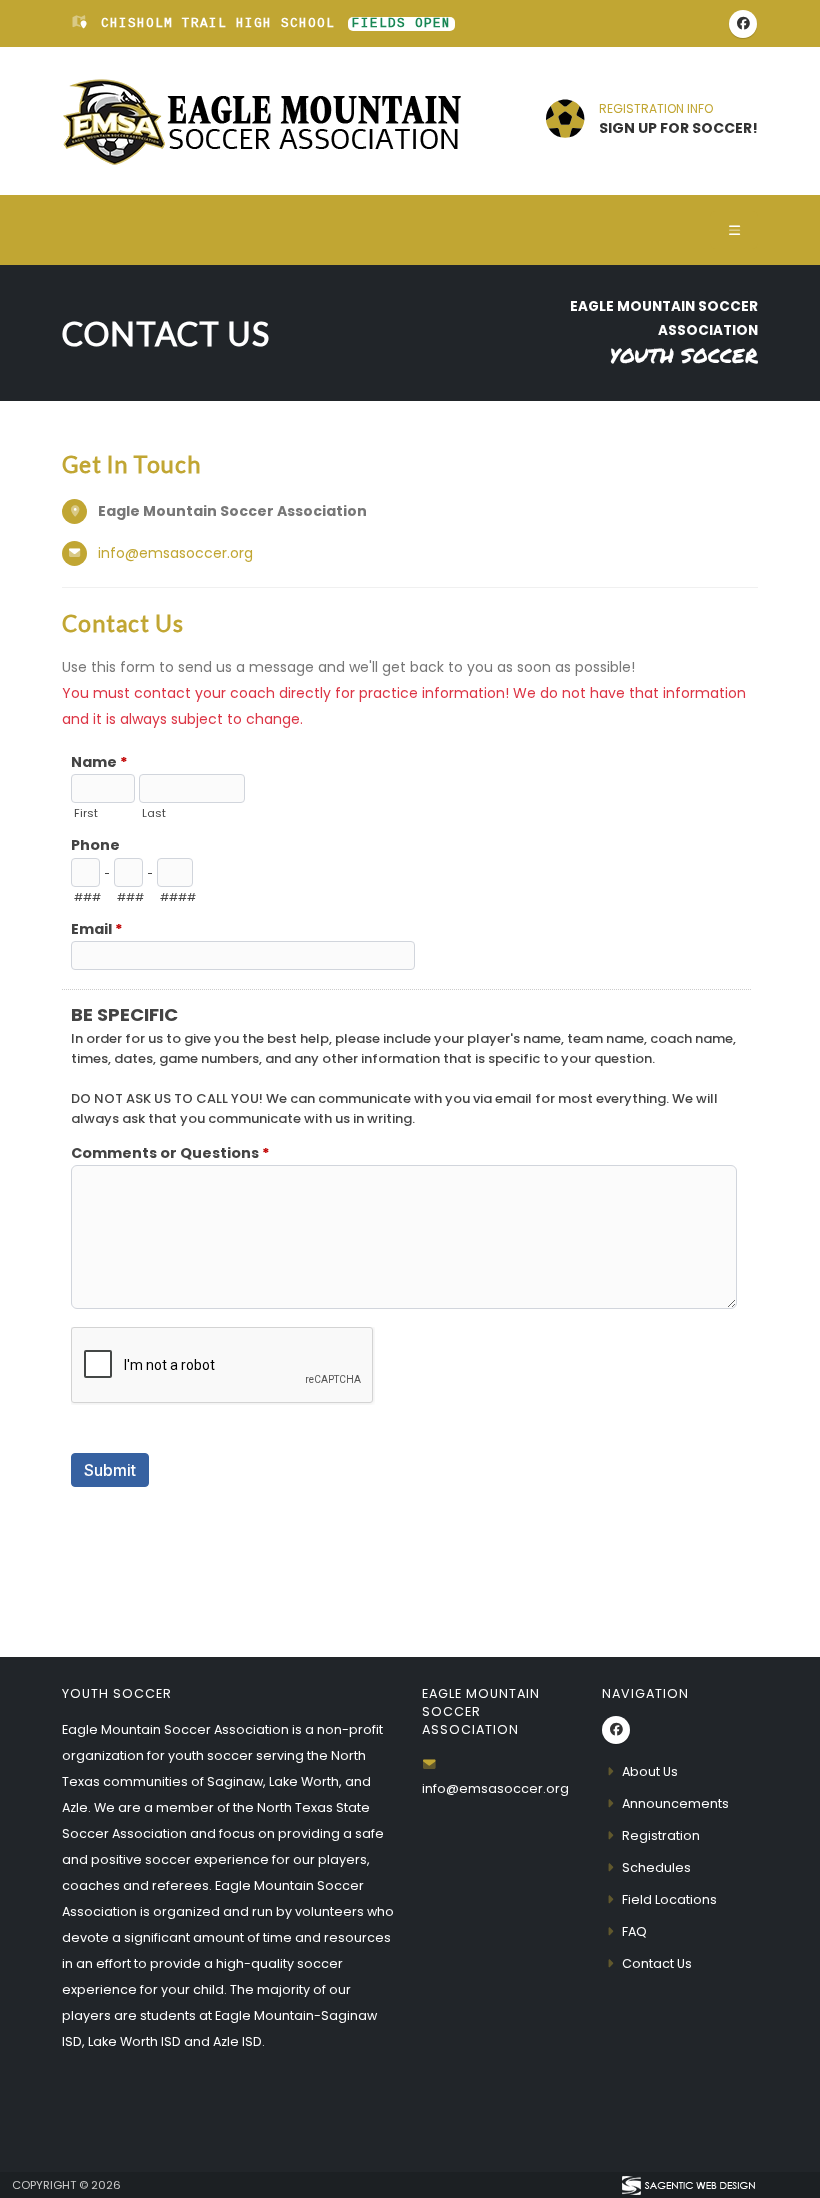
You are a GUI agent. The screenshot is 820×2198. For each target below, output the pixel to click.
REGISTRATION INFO (656, 109)
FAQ (634, 1931)
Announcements (675, 1803)
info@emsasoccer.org (175, 553)
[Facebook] (743, 24)
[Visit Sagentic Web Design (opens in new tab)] (687, 2185)
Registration (661, 1835)
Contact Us (657, 1963)
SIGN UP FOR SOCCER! (678, 128)
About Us (650, 1771)
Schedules (656, 1867)
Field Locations (669, 1899)
